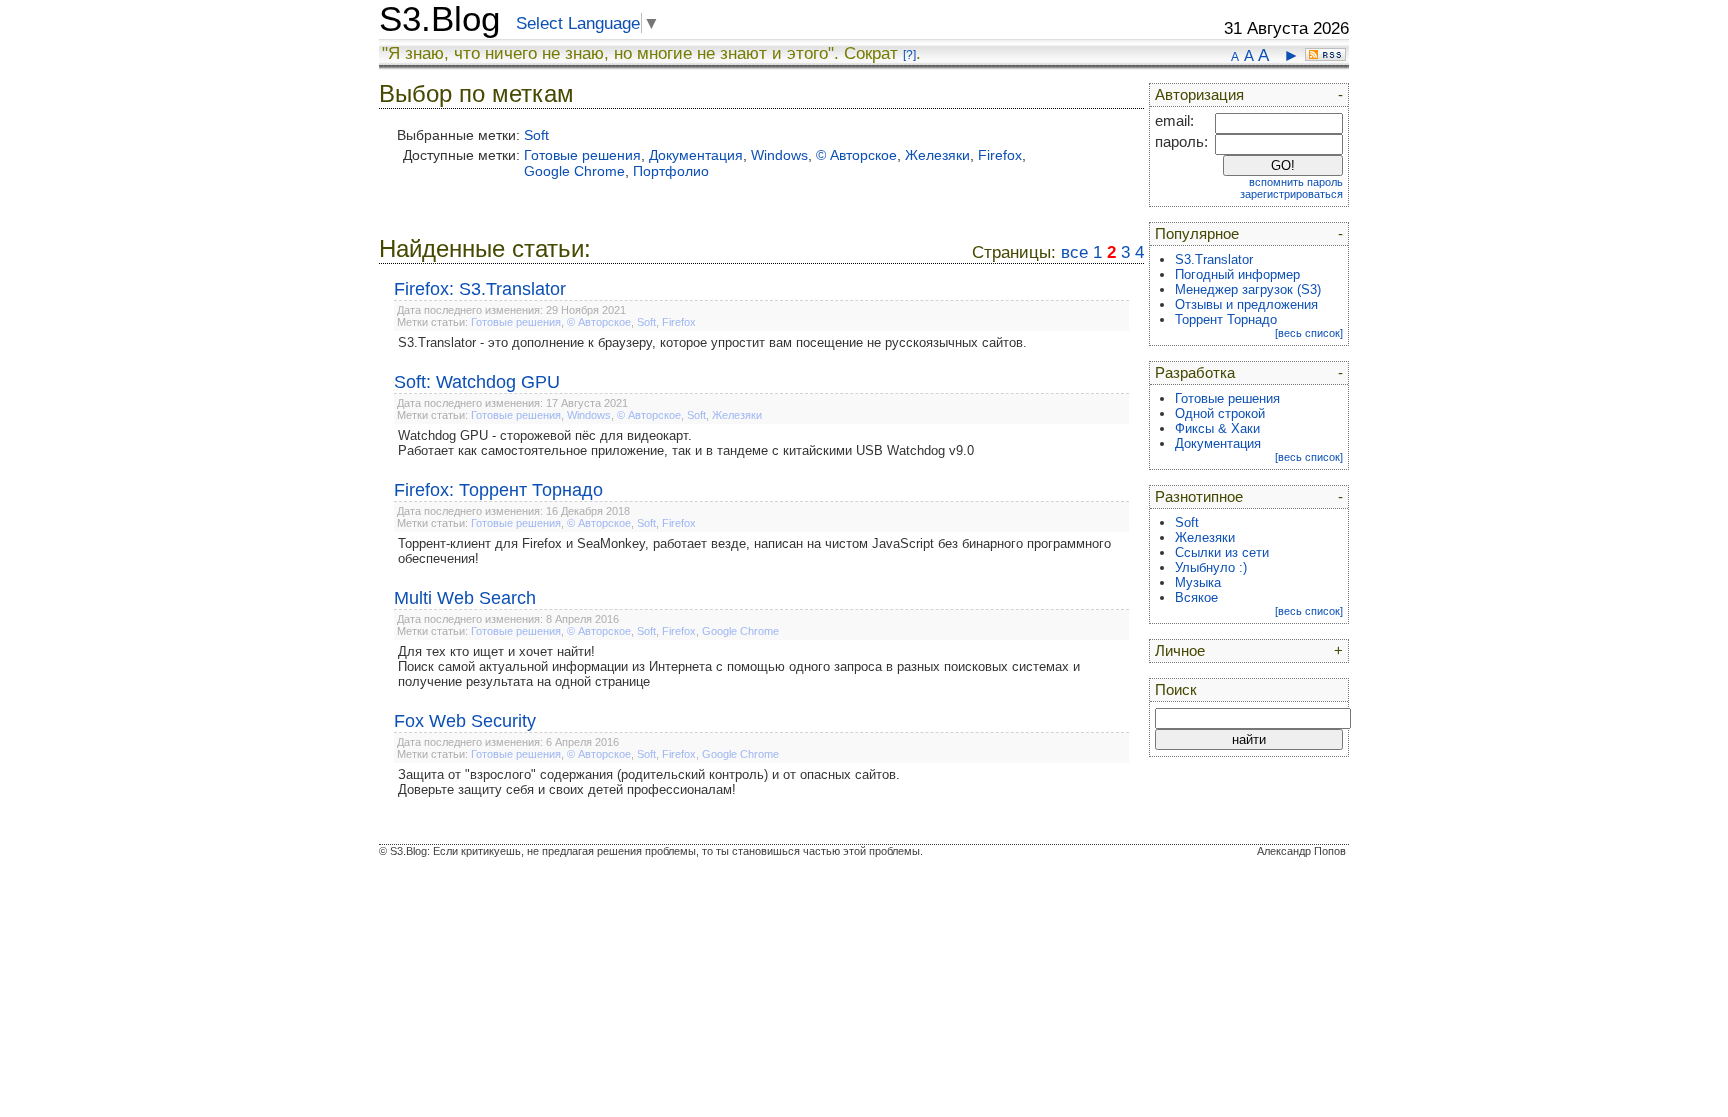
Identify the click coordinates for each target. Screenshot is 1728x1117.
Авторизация (1199, 95)
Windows (779, 155)
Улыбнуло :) (1211, 567)
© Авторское (856, 155)
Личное (1180, 651)
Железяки (937, 155)
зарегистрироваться (1291, 194)
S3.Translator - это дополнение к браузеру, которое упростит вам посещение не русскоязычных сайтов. (712, 342)
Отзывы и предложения (1246, 304)
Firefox (1000, 155)
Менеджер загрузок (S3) (1248, 289)
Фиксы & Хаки (1217, 428)
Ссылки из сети (1222, 552)
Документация (696, 155)
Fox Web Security (465, 721)
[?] (909, 55)
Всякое (1196, 597)
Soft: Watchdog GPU (477, 382)
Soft (536, 135)
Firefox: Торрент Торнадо (498, 490)
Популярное (1197, 234)
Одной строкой (1220, 413)
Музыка (1198, 582)
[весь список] (1309, 333)
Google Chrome (574, 171)
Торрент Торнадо (1226, 319)
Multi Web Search (465, 598)
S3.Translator (1214, 259)
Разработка (1195, 373)
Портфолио (671, 171)
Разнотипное (1199, 497)
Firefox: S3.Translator (480, 289)
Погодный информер (1237, 274)
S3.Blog (439, 19)
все (1074, 252)
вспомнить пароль (1296, 182)
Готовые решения (582, 155)
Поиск (1176, 690)
